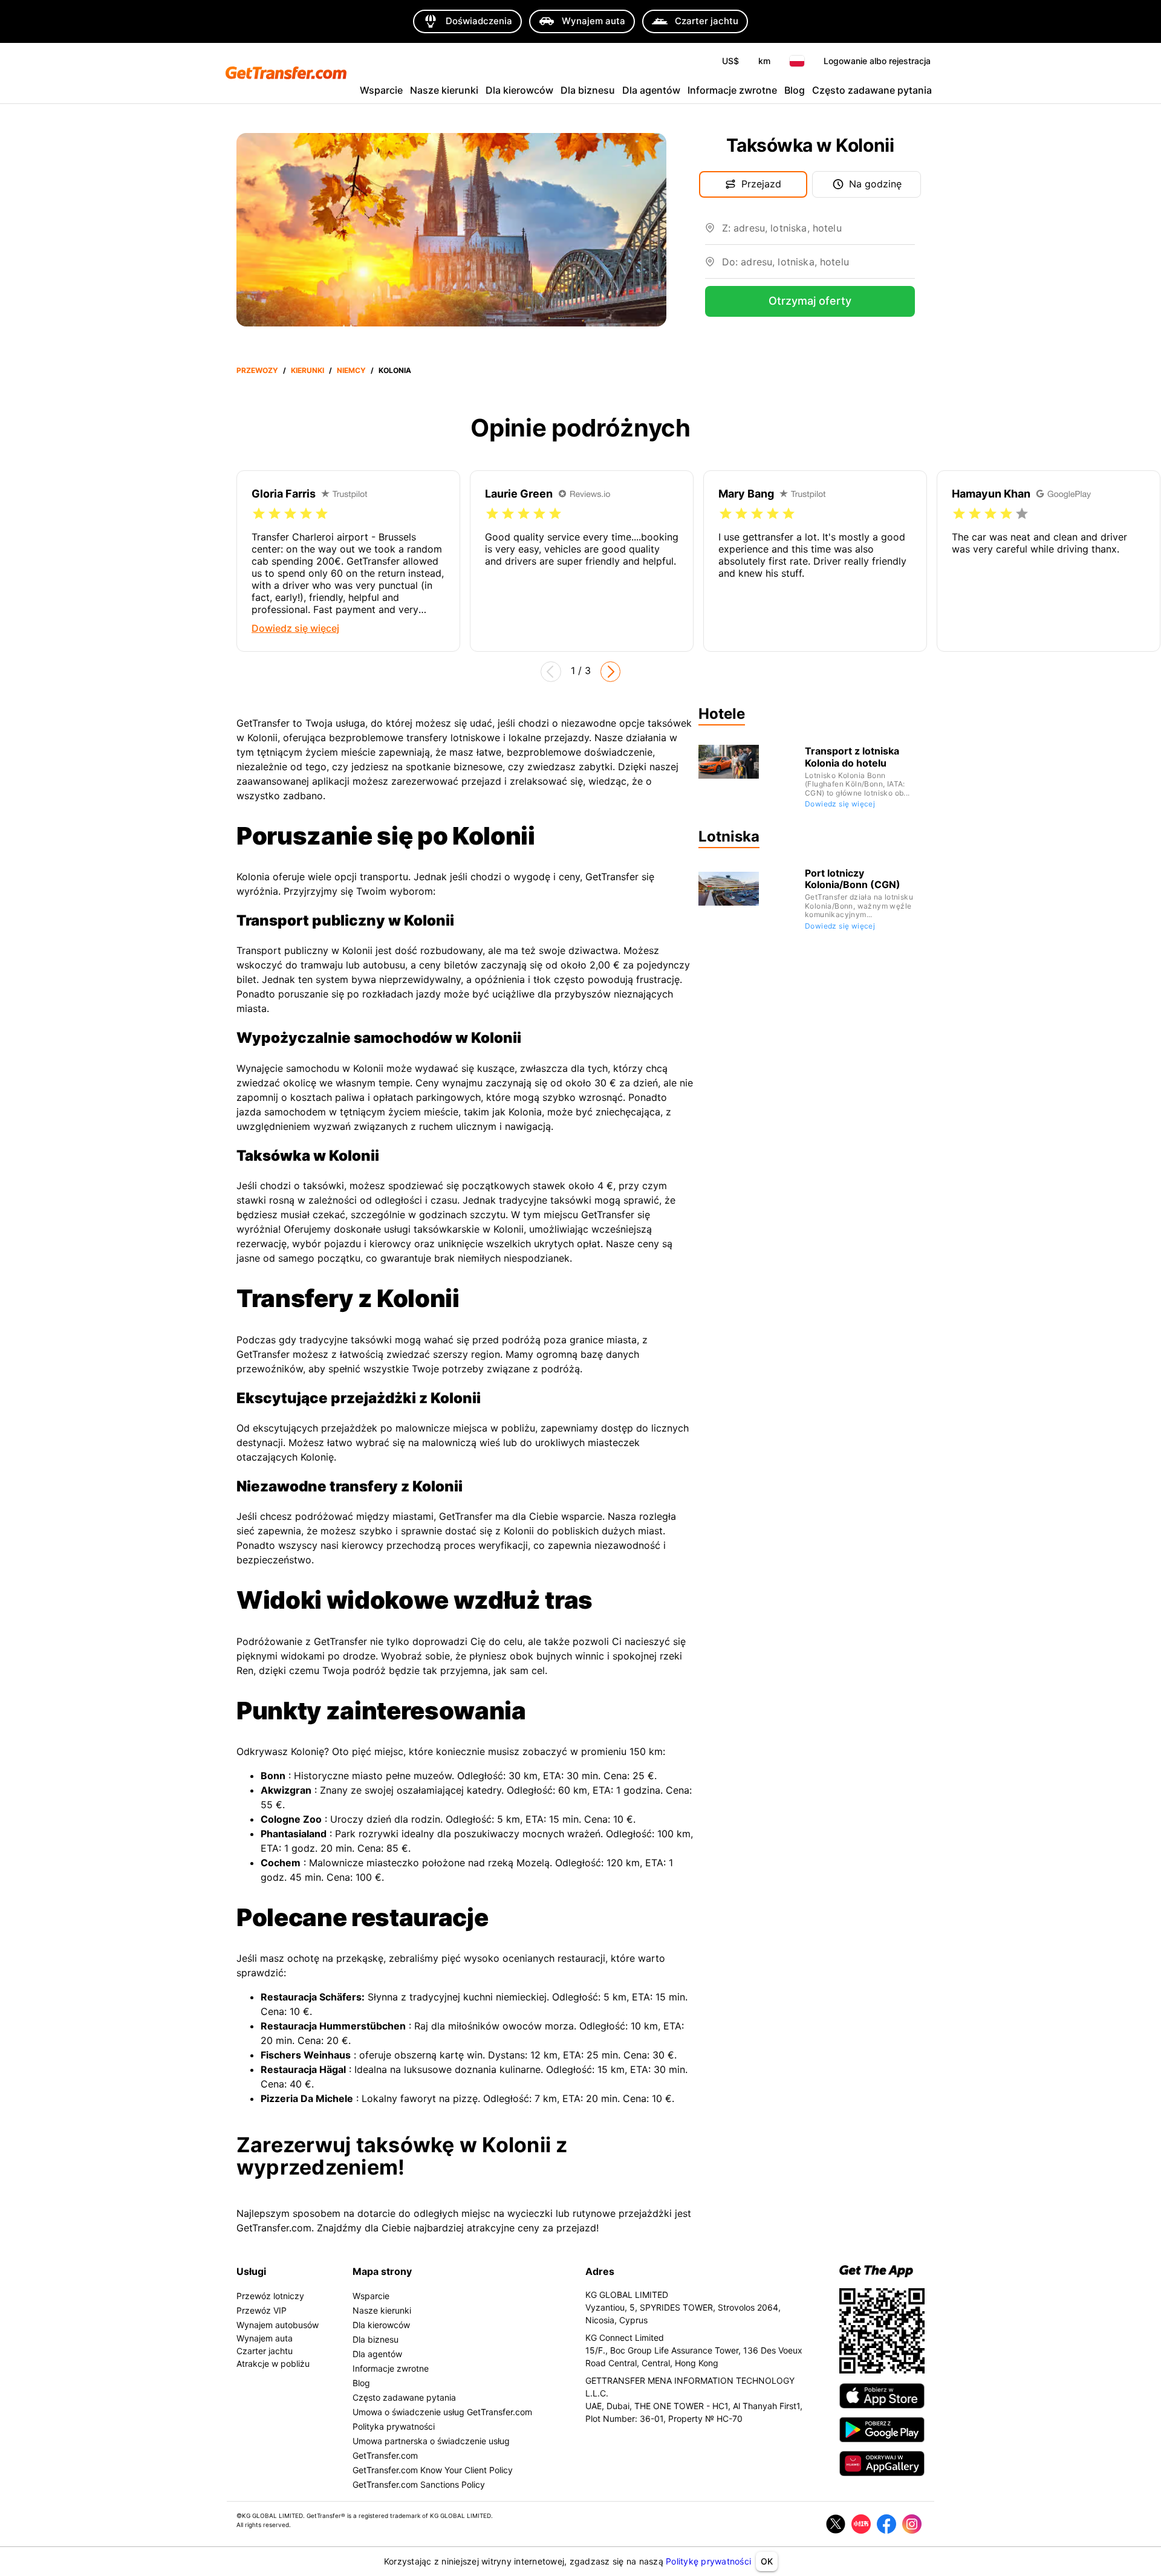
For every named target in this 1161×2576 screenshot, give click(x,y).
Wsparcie (381, 90)
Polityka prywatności (394, 2426)
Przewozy (257, 370)
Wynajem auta (265, 2338)
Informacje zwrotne (732, 90)
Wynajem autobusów (278, 2325)
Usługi (251, 2271)
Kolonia (395, 370)
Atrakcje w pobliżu (273, 2363)
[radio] (259, 514)
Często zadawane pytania (872, 90)
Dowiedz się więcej (840, 804)
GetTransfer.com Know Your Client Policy (433, 2470)
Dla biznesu (588, 90)
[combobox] (818, 233)
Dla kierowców (519, 90)
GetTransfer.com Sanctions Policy (419, 2484)
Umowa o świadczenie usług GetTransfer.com (442, 2412)
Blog (795, 90)
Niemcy (351, 370)
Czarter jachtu (265, 2351)
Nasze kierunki (444, 90)
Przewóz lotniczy (270, 2296)
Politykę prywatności (708, 2561)
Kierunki (307, 370)
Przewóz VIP (262, 2310)
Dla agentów (651, 90)
